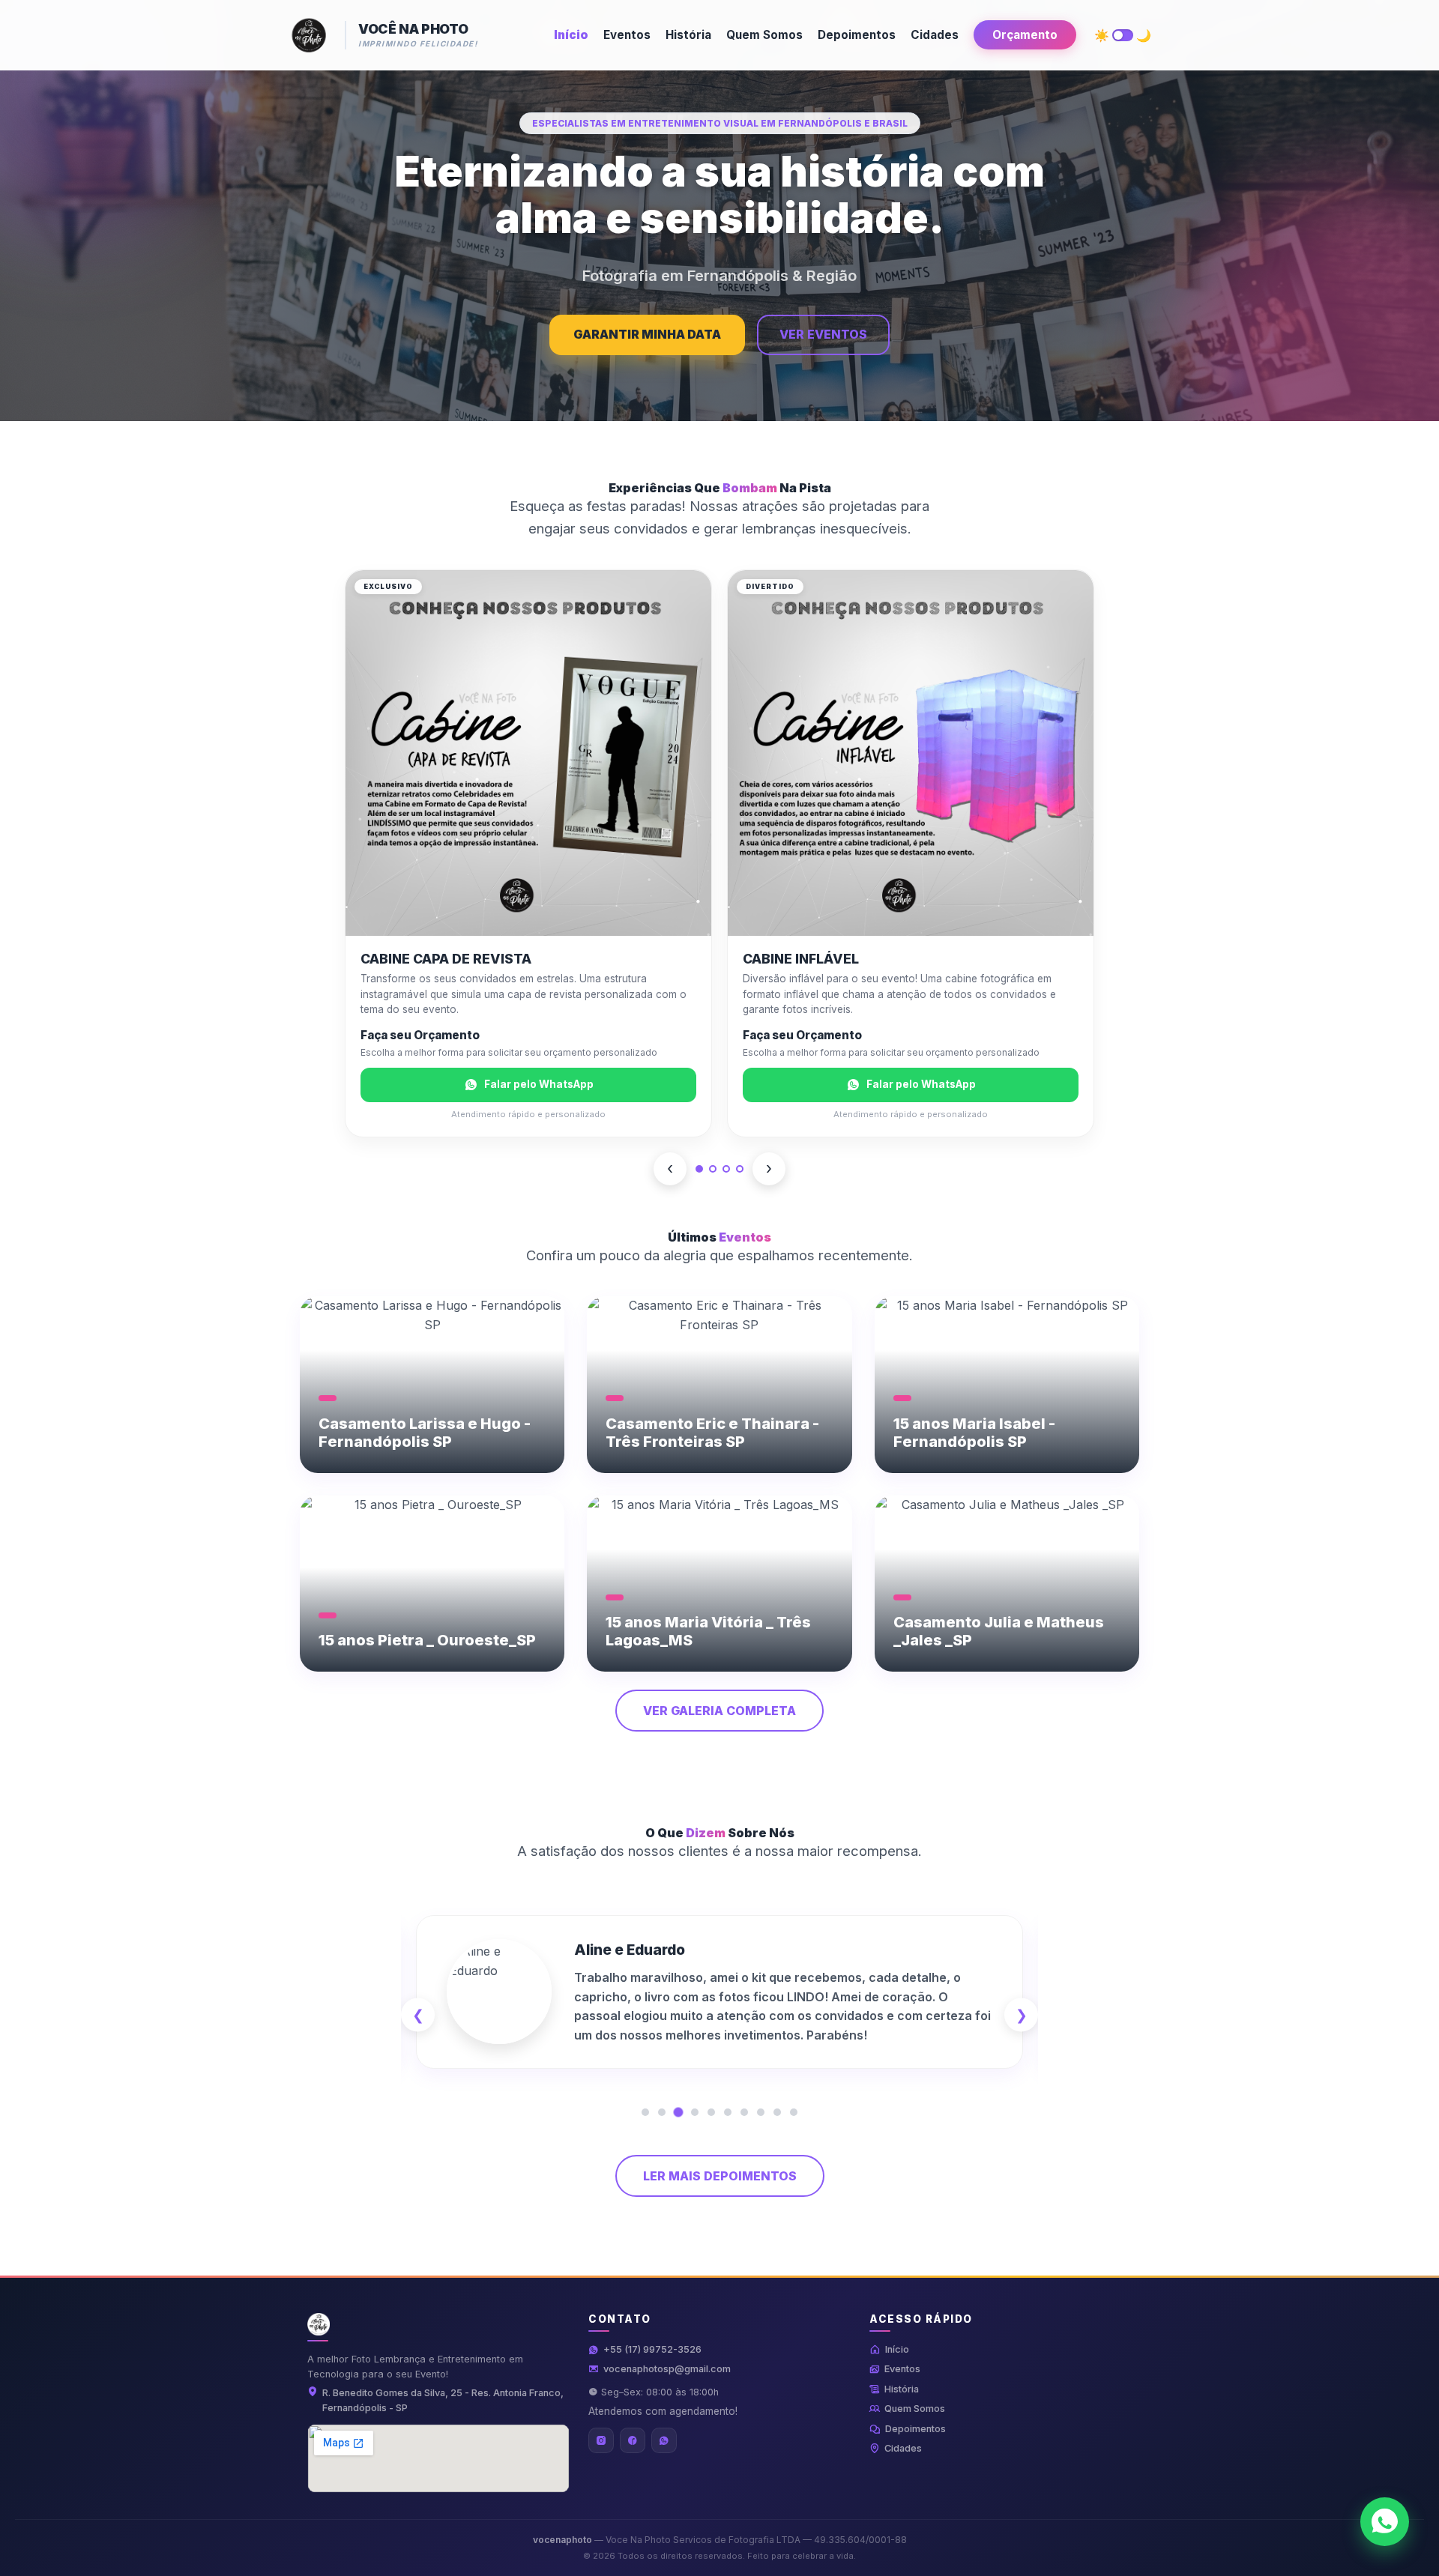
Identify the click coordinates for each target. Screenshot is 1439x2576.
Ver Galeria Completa (719, 1711)
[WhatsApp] (664, 2440)
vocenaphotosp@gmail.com (667, 2369)
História (688, 35)
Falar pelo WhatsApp (539, 1084)
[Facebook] (633, 2440)
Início (571, 35)
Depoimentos (857, 35)
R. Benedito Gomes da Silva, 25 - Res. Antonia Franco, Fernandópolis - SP (443, 2400)
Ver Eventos (823, 334)
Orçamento (1025, 35)
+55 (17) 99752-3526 (652, 2349)
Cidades (935, 35)
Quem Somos (764, 35)
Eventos (627, 35)
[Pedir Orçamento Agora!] (1385, 2522)
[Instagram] (601, 2440)
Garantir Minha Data (647, 334)
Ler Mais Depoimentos (720, 2176)
